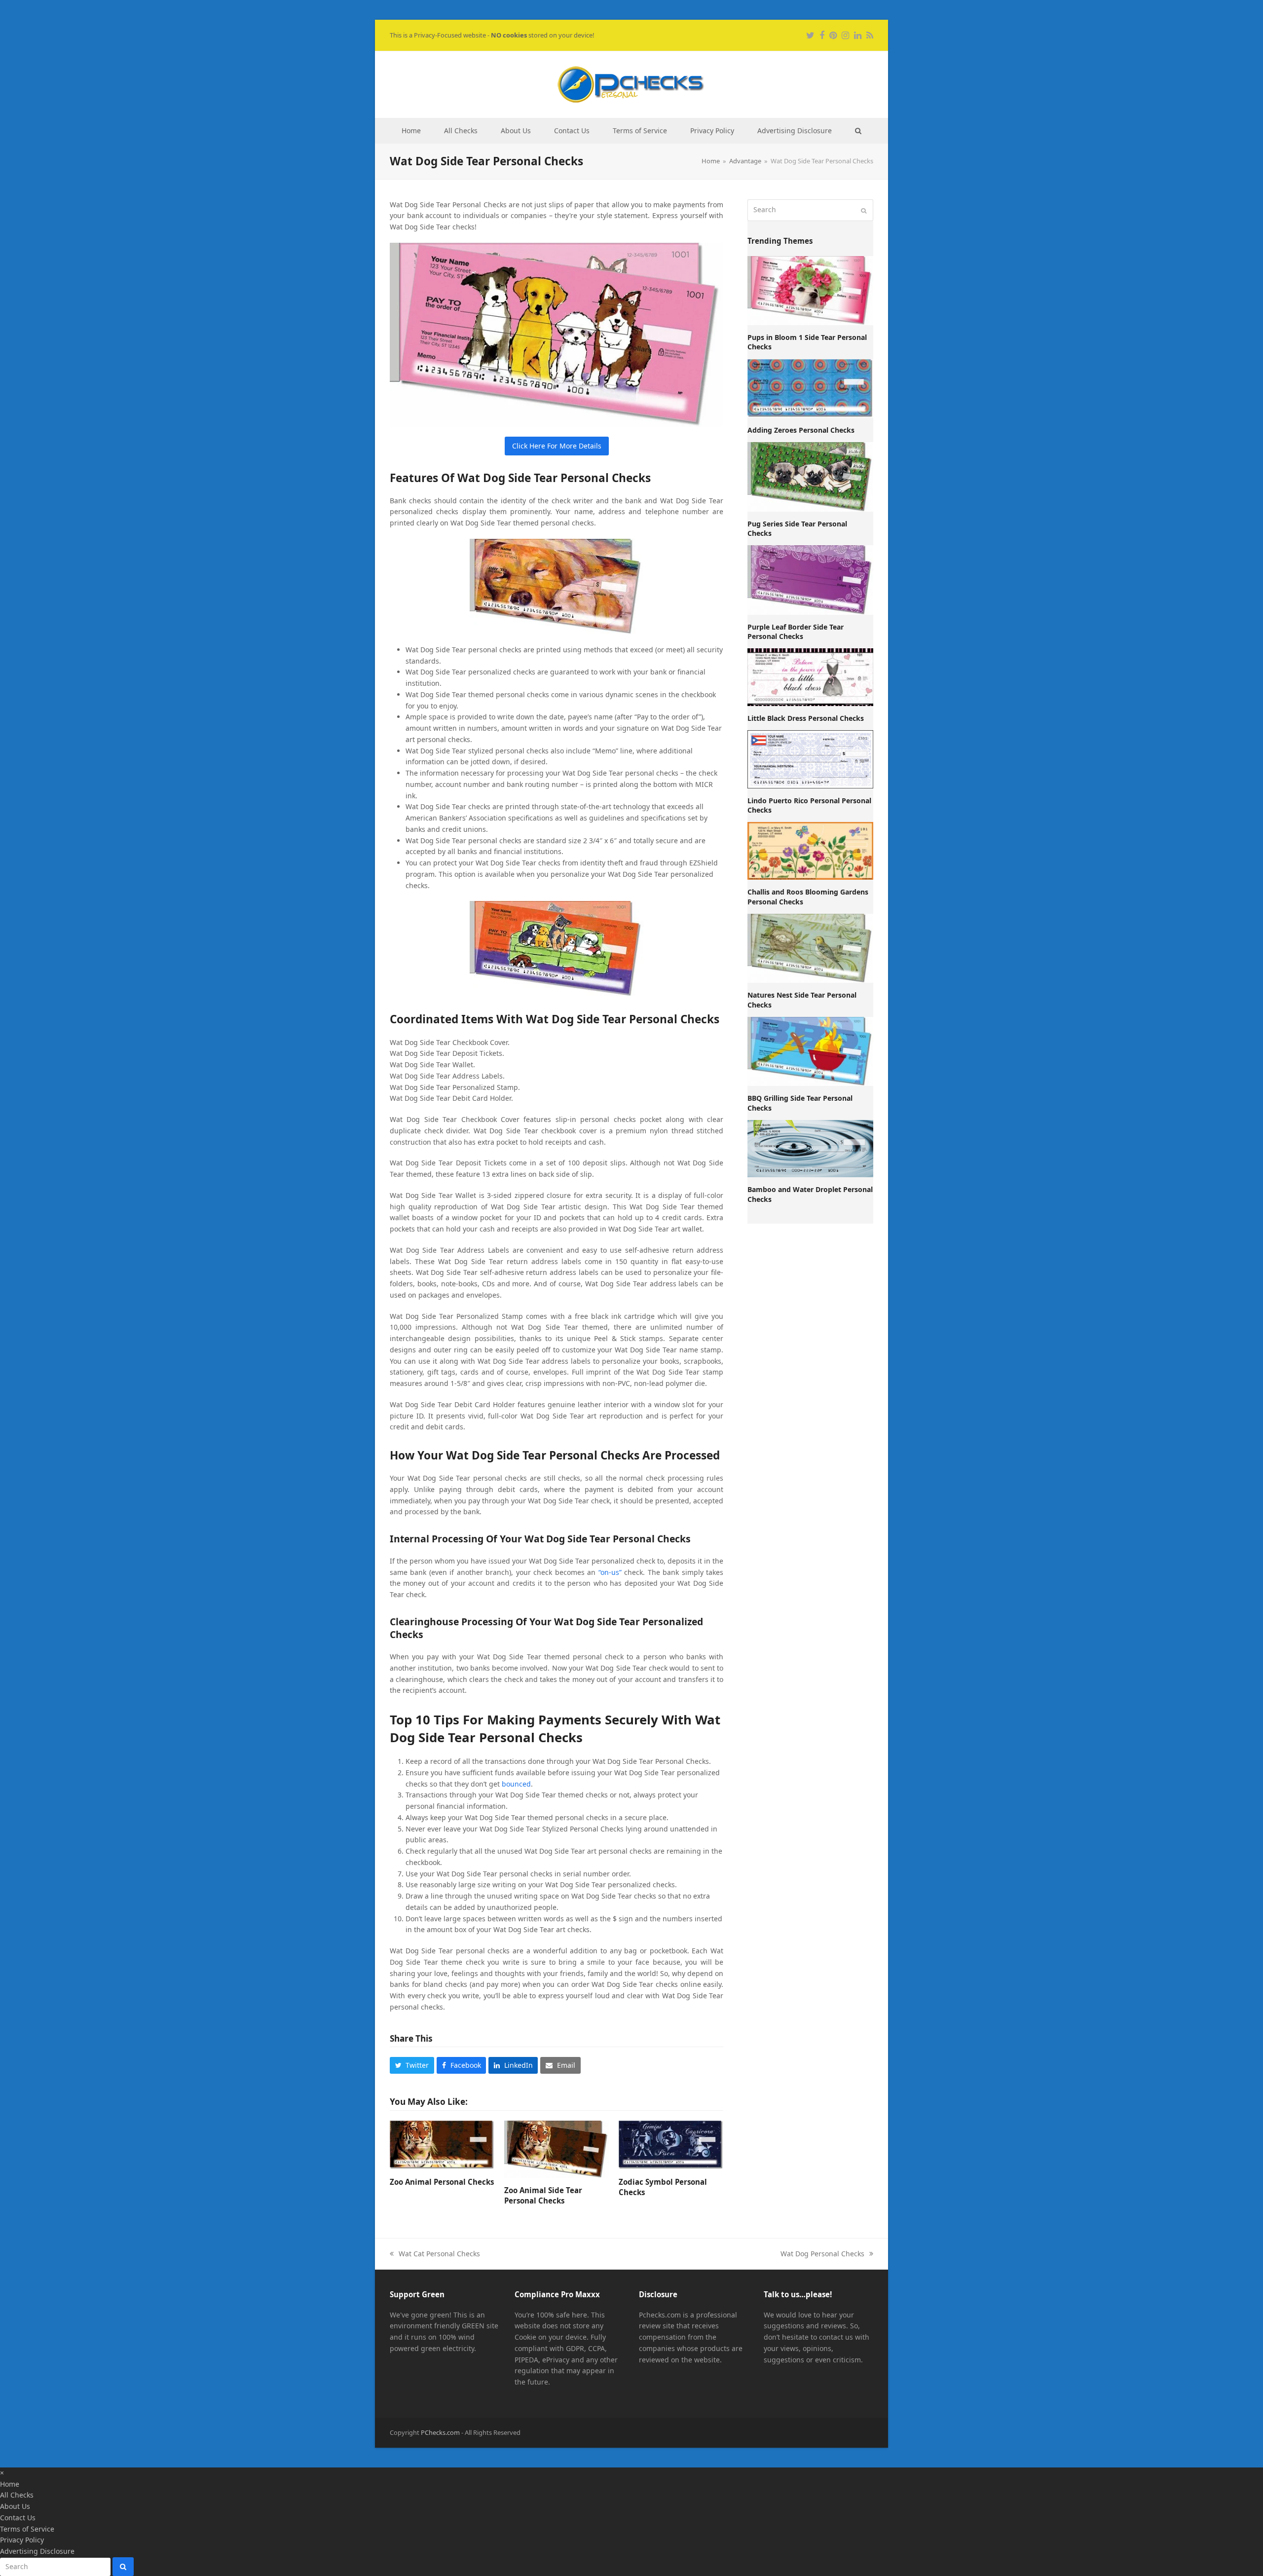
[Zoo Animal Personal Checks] (442, 2145)
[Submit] (864, 210)
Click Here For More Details (557, 446)
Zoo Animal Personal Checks (442, 2182)
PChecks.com (440, 2432)
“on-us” (610, 1572)
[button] (858, 131)
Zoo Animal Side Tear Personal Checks (543, 2195)
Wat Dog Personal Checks (822, 2254)
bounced (516, 1784)
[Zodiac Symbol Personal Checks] (671, 2145)
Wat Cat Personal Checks (435, 2254)
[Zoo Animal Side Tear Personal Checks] (557, 2149)
